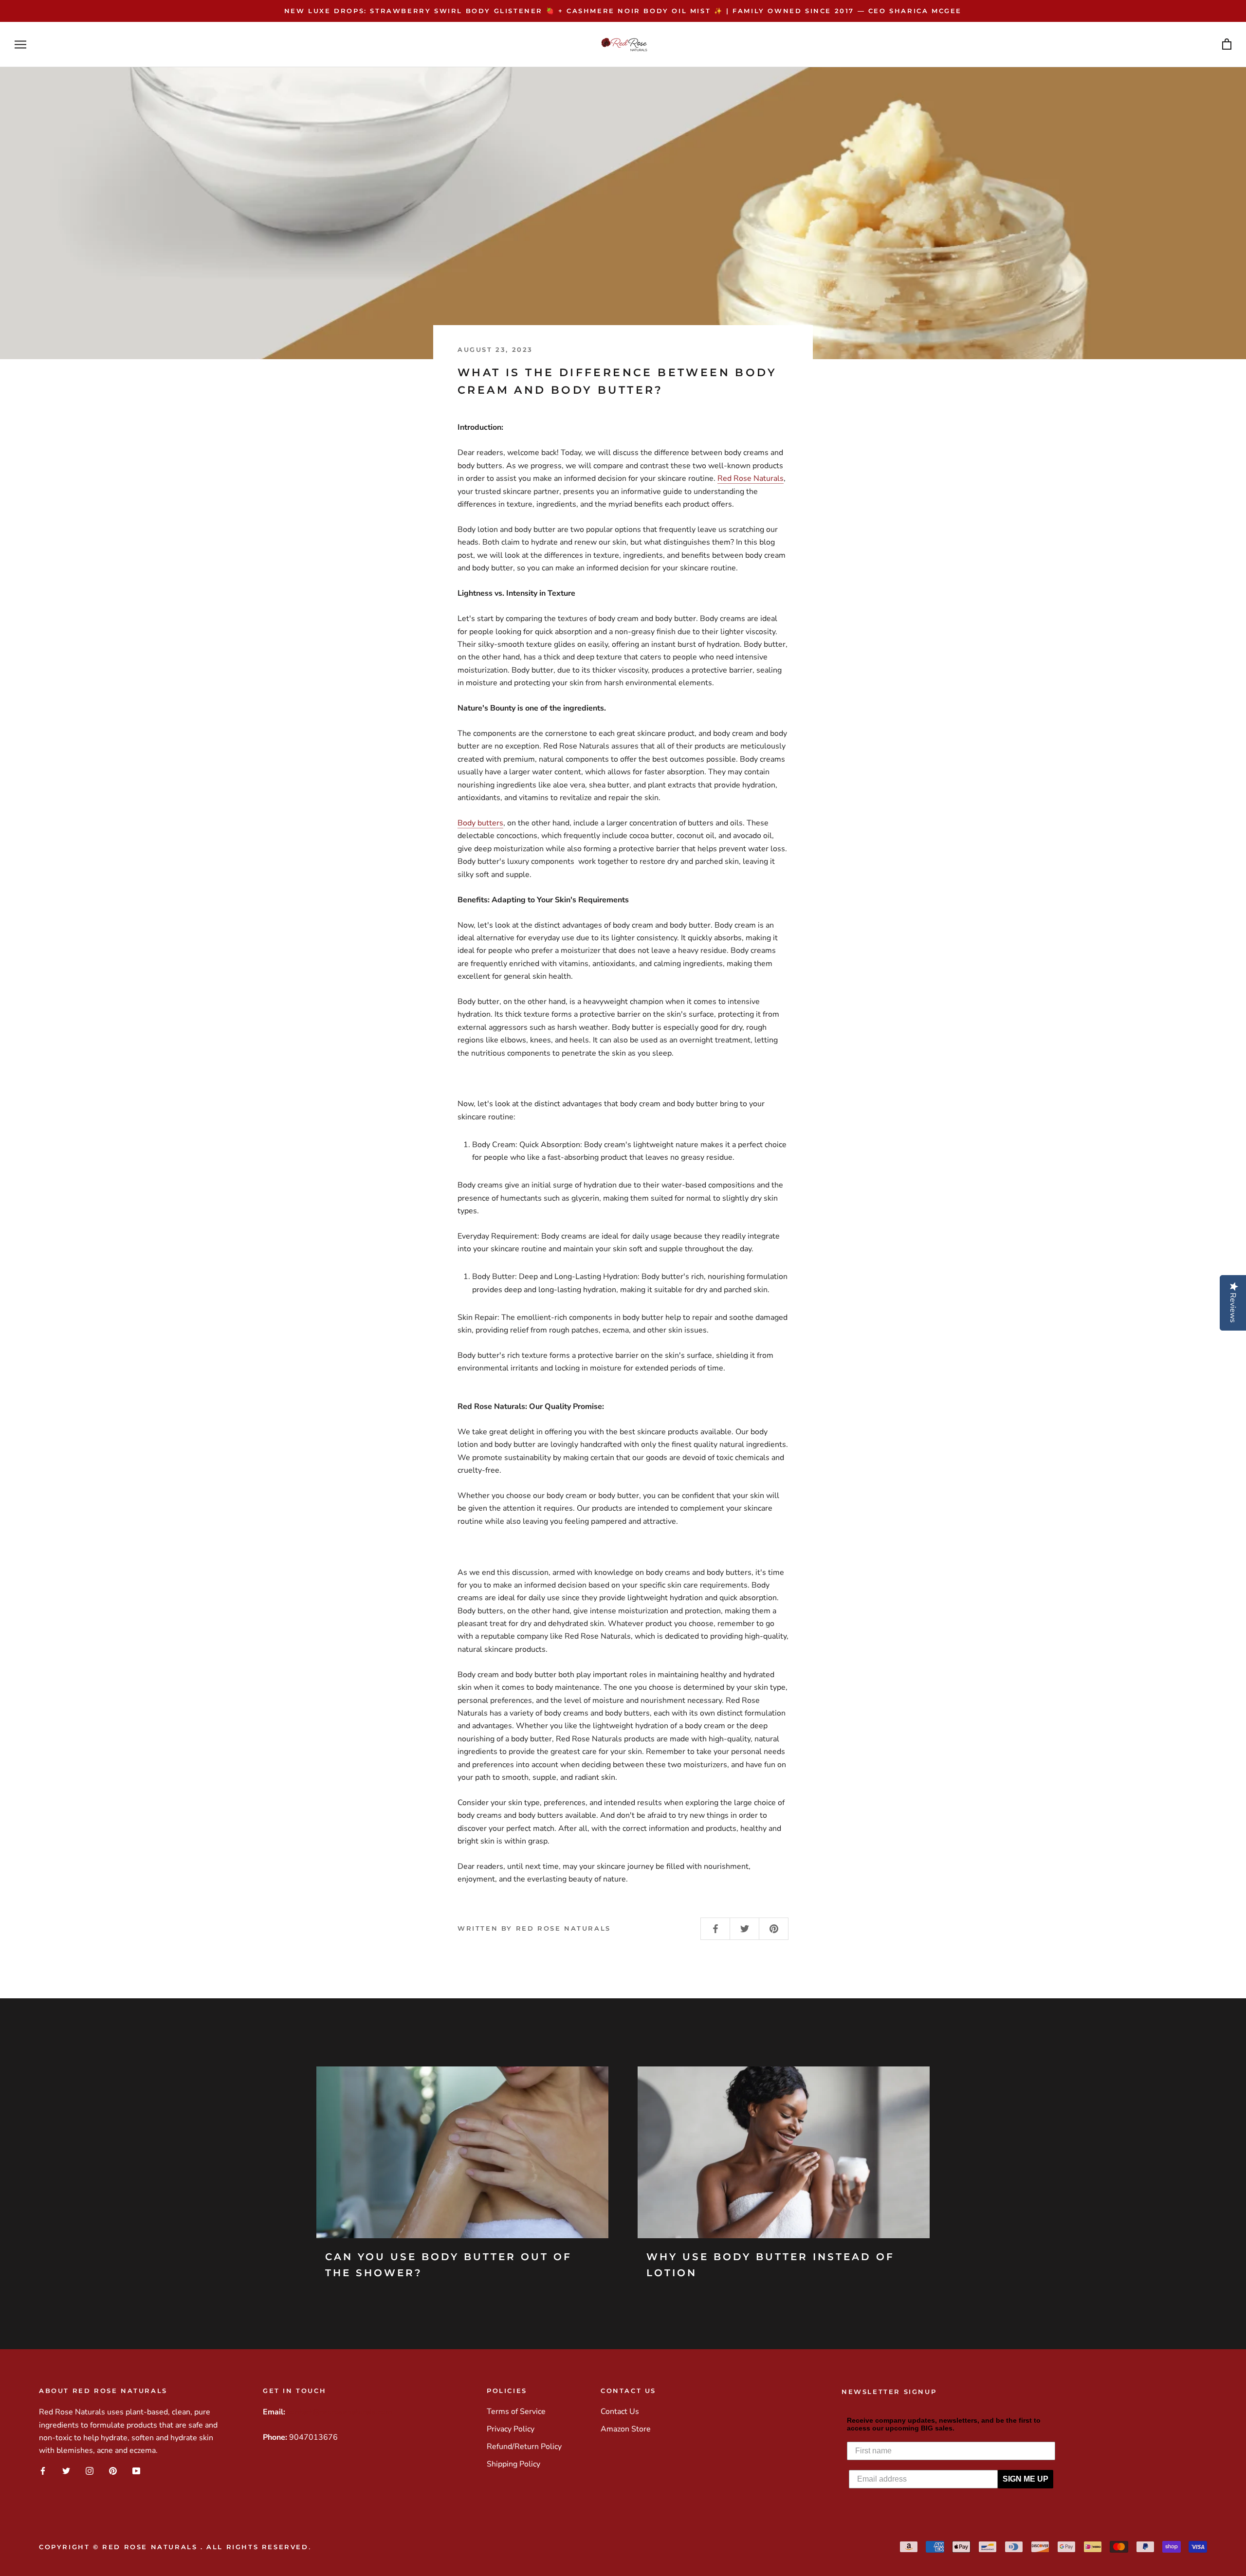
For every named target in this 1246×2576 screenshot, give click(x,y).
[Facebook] (43, 2471)
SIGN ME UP (1026, 2479)
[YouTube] (136, 2471)
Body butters (480, 823)
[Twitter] (66, 2471)
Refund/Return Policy (524, 2447)
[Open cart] (1227, 45)
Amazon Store (626, 2429)
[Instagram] (90, 2471)
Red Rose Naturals (751, 478)
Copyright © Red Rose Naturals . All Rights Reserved (174, 2547)
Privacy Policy (511, 2429)
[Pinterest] (113, 2471)
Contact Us (620, 2412)
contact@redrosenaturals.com (340, 2412)
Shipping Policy (513, 2464)
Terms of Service (516, 2412)
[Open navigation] (20, 45)
